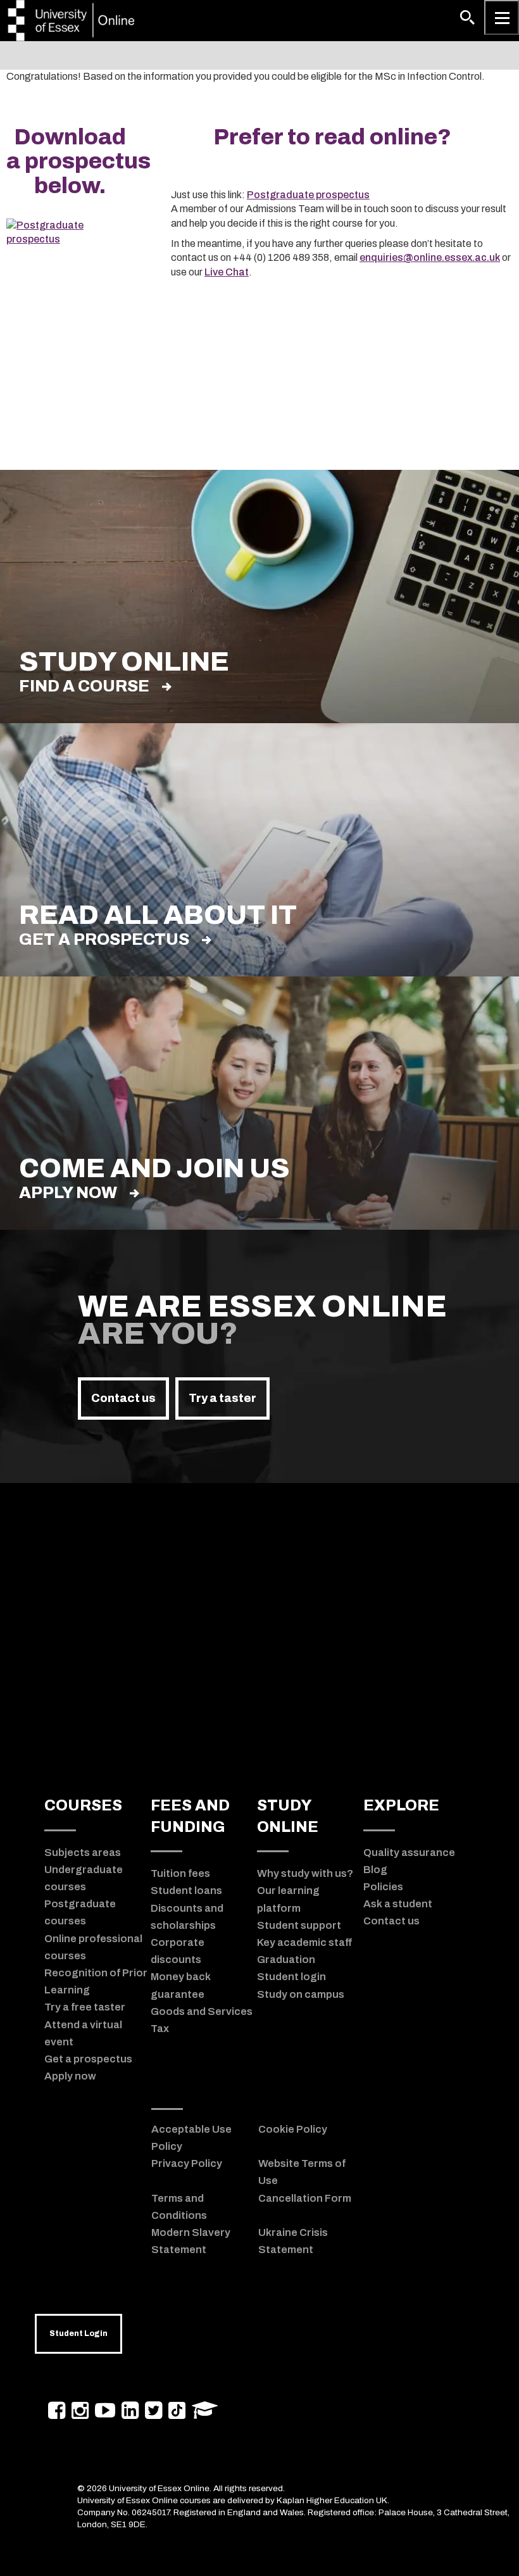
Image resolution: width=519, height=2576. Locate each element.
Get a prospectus (104, 939)
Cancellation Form (305, 2198)
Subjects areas (83, 1852)
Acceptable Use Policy (191, 2137)
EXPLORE (401, 1805)
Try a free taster (85, 2007)
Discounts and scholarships (187, 1916)
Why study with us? (305, 1873)
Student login (291, 1976)
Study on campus (301, 1994)
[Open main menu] (502, 17)
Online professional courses (93, 1947)
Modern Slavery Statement (191, 2241)
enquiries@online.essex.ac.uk (430, 257)
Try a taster (222, 1398)
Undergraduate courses (84, 1878)
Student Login (78, 2333)
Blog (375, 1869)
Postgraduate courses (80, 1912)
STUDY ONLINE (288, 1816)
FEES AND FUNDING (190, 1816)
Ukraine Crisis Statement (293, 2241)
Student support (299, 1925)
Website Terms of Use (302, 2172)
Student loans (186, 1890)
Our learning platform (288, 1899)
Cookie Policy (293, 2129)
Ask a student (398, 1904)
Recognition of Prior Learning (96, 1981)
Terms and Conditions (179, 2207)
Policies (383, 1886)
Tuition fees (180, 1873)
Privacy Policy (187, 2163)
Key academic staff (304, 1942)
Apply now (68, 1193)
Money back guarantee (181, 1985)
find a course (84, 686)
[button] (467, 17)
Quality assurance (409, 1852)
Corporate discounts (178, 1951)
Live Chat (227, 272)
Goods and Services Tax (202, 2020)
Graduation (286, 1959)
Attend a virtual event (83, 2033)
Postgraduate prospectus (308, 195)
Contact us (123, 1398)
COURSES (83, 1805)
